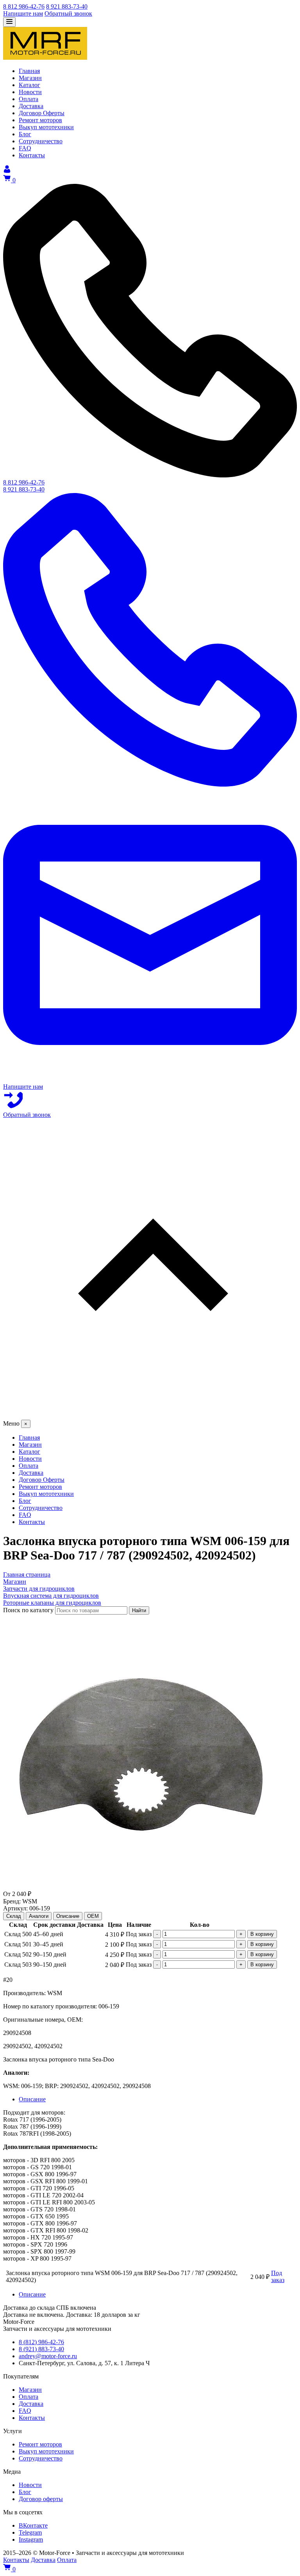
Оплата (29, 2397)
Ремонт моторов (40, 2444)
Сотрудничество (41, 2458)
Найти (139, 1610)
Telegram (30, 2532)
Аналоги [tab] (39, 1916)
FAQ (25, 2411)
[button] (150, 1269)
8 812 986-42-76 (24, 6)
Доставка (31, 2404)
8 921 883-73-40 (67, 6)
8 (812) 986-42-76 (41, 2342)
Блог (25, 2492)
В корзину (262, 1934)
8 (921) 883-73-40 (41, 2349)
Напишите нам (23, 13)
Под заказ (278, 2276)
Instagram (31, 2540)
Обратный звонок (68, 13)
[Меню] (9, 22)
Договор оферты (41, 2499)
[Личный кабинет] (7, 171)
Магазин (30, 2390)
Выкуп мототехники (46, 2451)
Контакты (32, 2418)
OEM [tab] (93, 1916)
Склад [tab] (14, 1916)
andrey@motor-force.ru (48, 2356)
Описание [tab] (68, 1916)
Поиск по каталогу (28, 1610)
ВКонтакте (33, 2525)
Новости (30, 2485)
